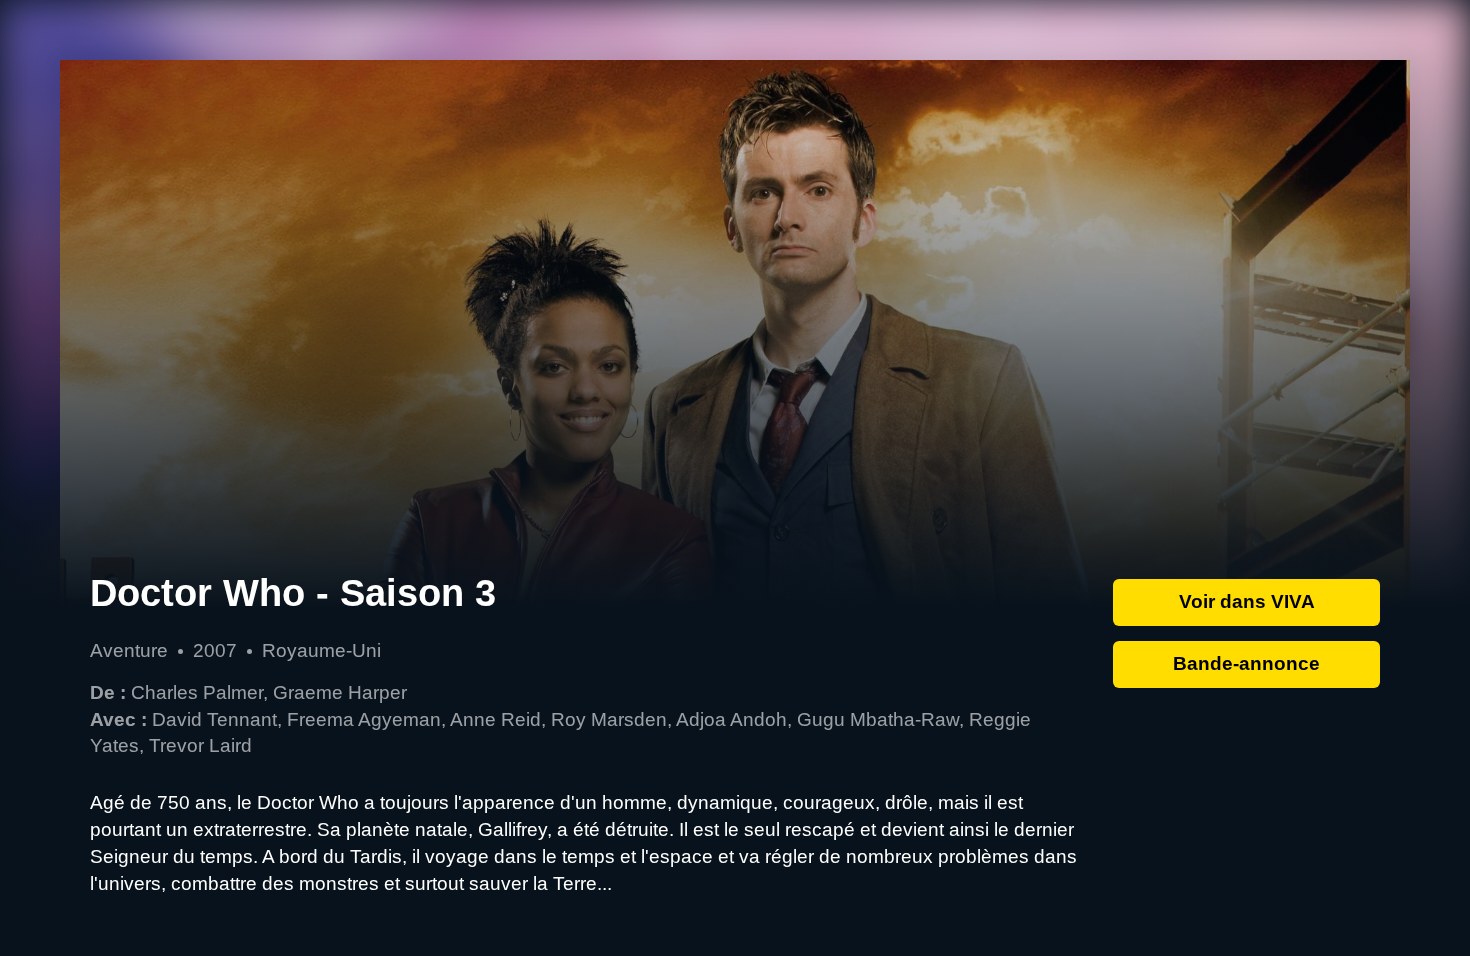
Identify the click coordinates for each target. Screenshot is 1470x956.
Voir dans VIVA (1247, 601)
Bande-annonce (1246, 663)
